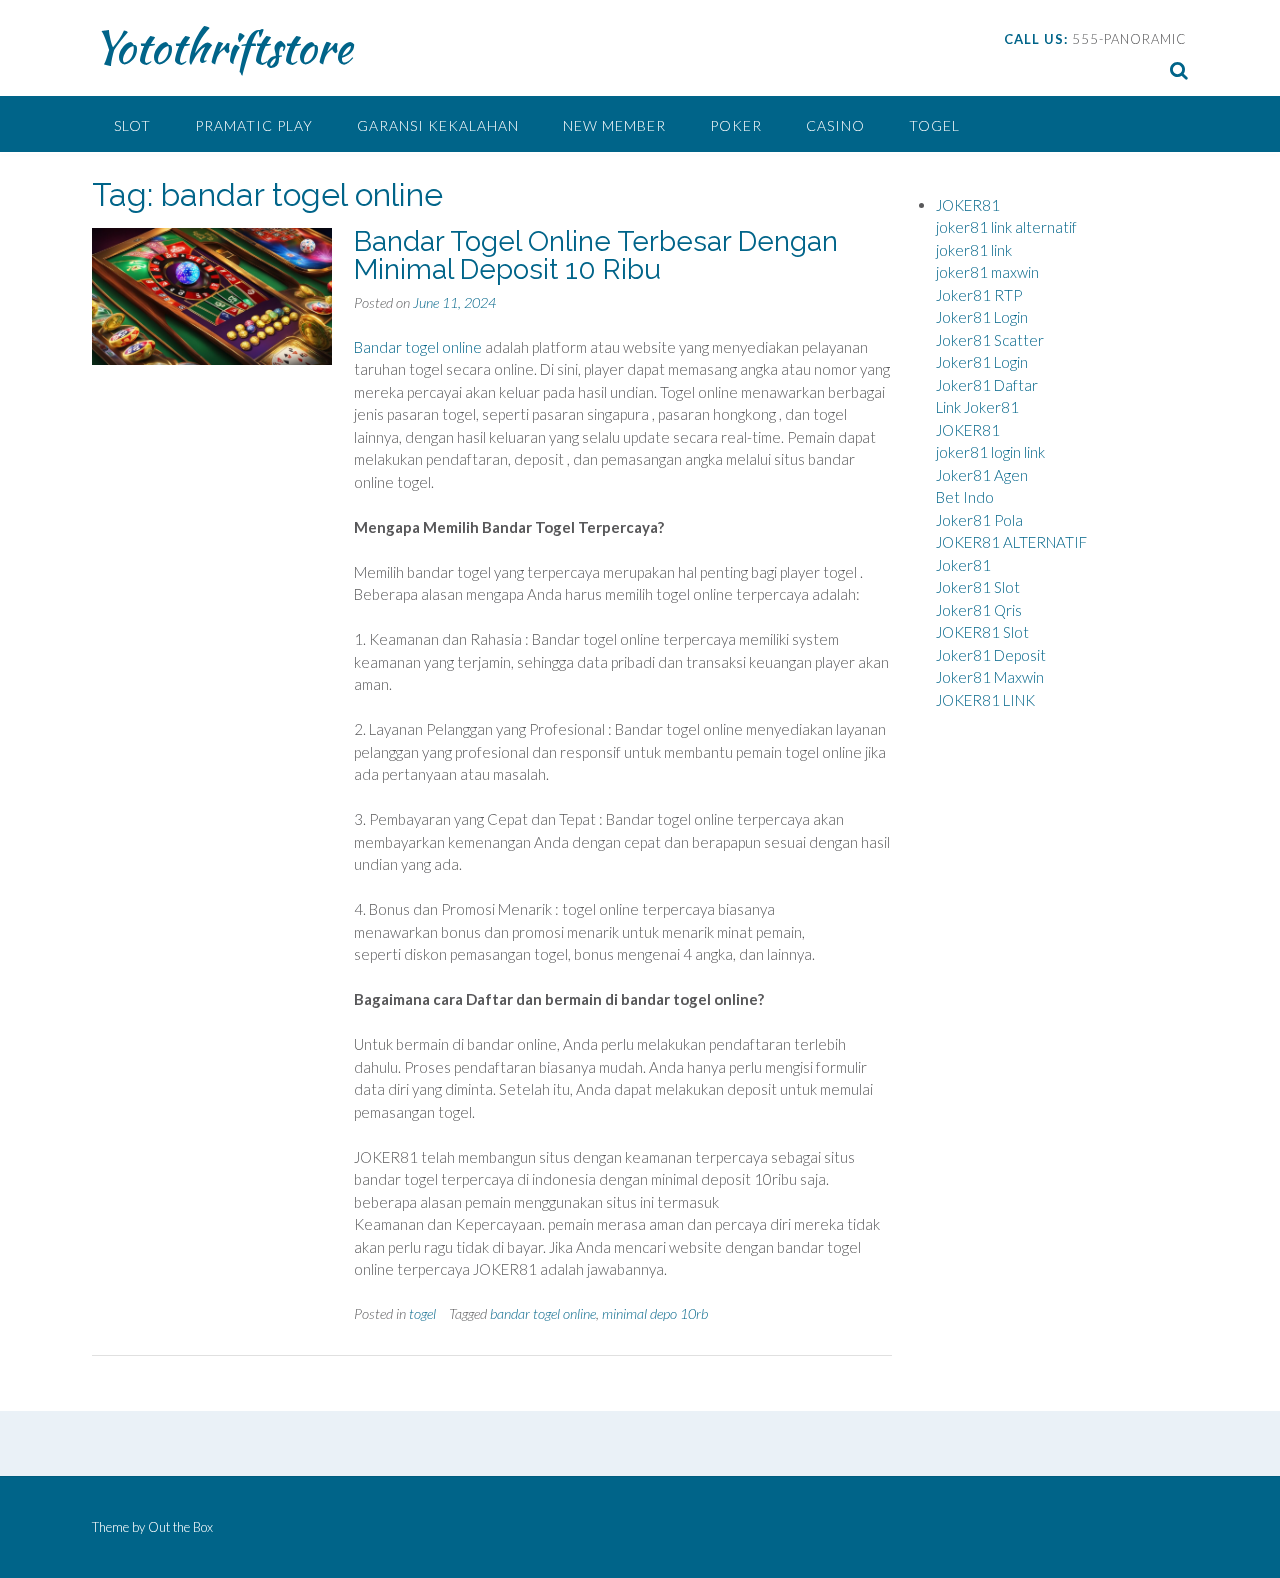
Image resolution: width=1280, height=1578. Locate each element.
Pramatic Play (254, 125)
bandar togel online (543, 1313)
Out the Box (180, 1527)
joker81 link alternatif (1006, 227)
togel (934, 125)
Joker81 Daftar (987, 385)
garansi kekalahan (438, 125)
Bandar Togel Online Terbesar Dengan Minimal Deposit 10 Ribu (596, 255)
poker (736, 125)
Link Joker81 (977, 407)
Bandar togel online (418, 347)
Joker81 (963, 565)
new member (614, 125)
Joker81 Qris (979, 610)
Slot (132, 125)
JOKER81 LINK (985, 700)
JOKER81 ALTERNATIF (1011, 542)
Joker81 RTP (979, 295)
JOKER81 (968, 205)
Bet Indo (965, 497)
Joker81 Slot (978, 587)
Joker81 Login (982, 317)
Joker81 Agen (982, 475)
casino (835, 125)
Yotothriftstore (222, 47)
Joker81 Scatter (990, 340)
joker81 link (974, 250)
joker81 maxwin (987, 272)
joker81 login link (990, 452)
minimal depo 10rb (655, 1313)
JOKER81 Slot (982, 632)
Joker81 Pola (979, 520)
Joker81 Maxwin (990, 677)
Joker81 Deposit (991, 655)
